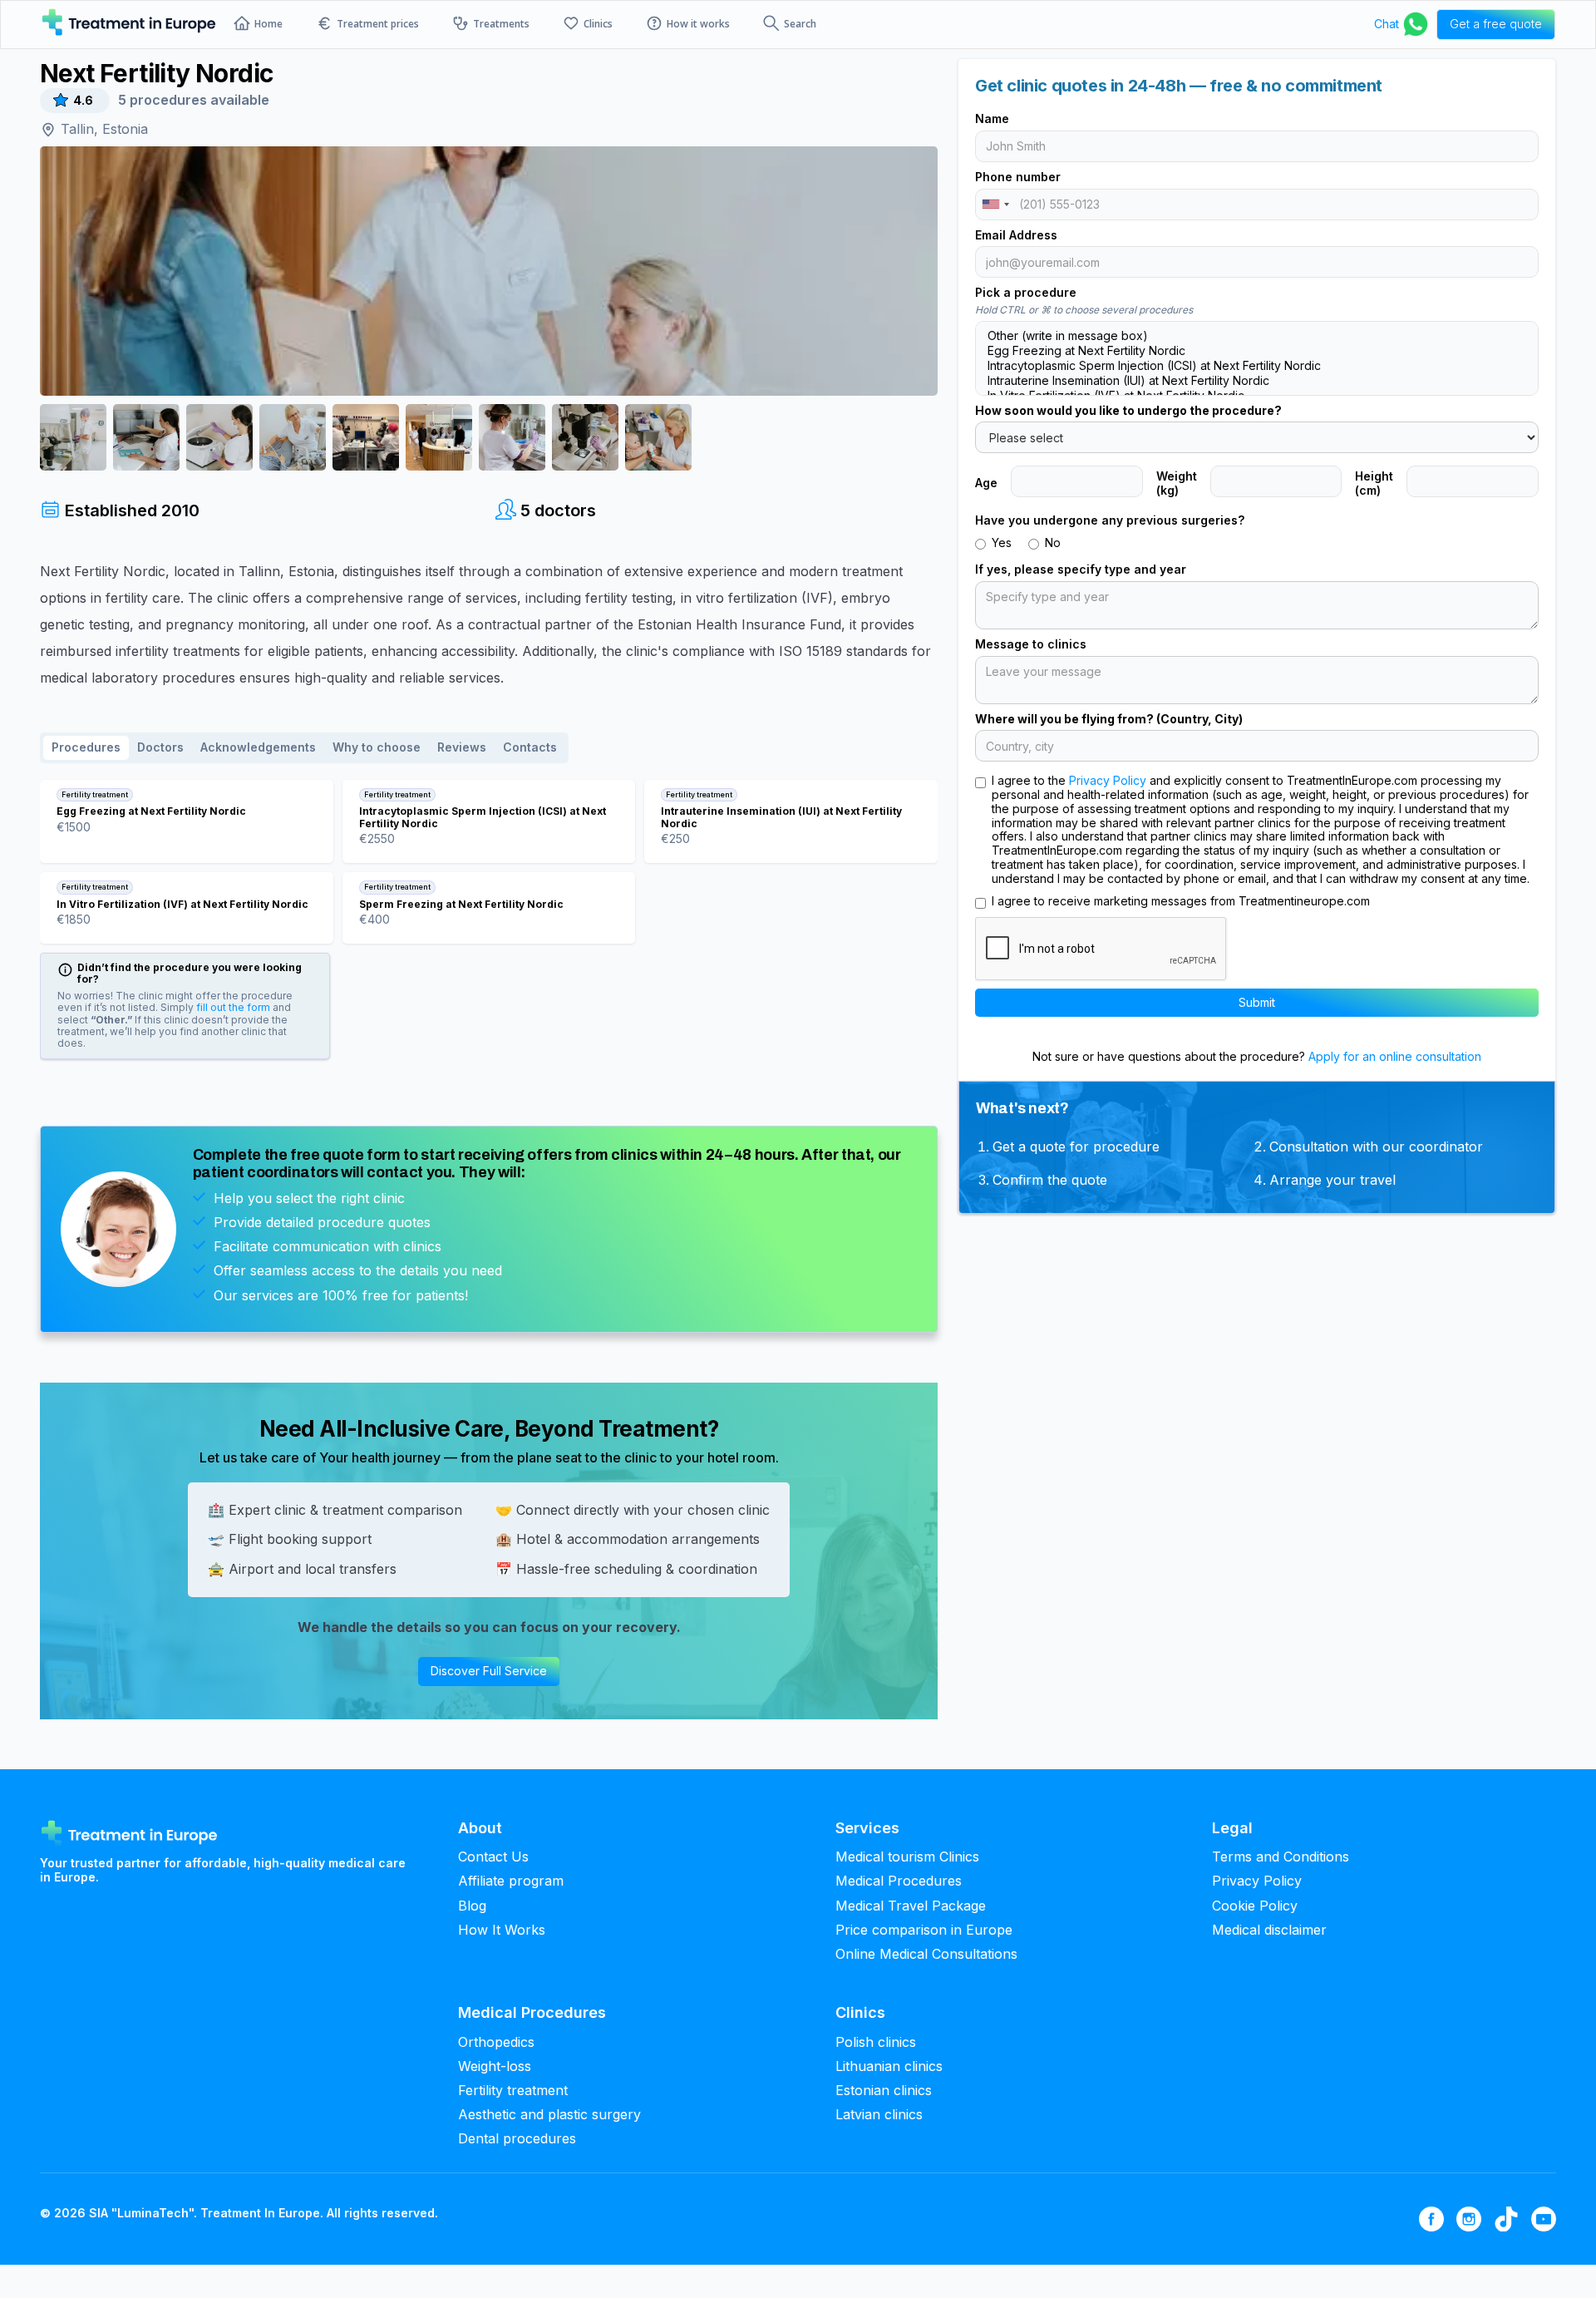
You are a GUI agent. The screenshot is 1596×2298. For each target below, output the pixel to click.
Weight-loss (495, 2066)
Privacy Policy (1108, 780)
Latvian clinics (879, 2115)
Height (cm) (1374, 483)
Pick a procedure (1026, 293)
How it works (698, 24)
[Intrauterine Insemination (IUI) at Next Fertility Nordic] (1257, 381)
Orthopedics (496, 2042)
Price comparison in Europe (924, 1930)
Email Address (1016, 235)
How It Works (502, 1930)
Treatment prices (378, 24)
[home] (129, 24)
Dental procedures (517, 2139)
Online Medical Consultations (926, 1954)
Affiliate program (511, 1881)
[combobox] (995, 205)
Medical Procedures (899, 1881)
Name (992, 119)
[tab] (86, 748)
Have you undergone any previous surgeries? (1110, 520)
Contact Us (493, 1857)
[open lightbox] (489, 271)
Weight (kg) (1177, 483)
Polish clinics (876, 2042)
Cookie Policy (1255, 1906)
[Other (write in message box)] (1257, 336)
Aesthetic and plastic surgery (549, 2115)
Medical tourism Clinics (907, 1857)
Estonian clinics (884, 2091)
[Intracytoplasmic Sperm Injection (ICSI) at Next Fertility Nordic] (1257, 366)
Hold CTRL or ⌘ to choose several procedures (1084, 310)
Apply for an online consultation (1393, 1056)
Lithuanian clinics (889, 2066)
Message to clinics (1031, 644)
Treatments (501, 24)
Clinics (598, 24)
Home (268, 24)
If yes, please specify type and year (1081, 570)
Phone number (1018, 177)
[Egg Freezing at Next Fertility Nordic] (1257, 351)
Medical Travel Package (911, 1906)
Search (800, 24)
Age (986, 483)
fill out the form (232, 1007)
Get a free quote (1496, 24)
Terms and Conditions (1281, 1857)
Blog (472, 1906)
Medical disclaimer (1269, 1930)
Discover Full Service (489, 1671)
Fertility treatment (513, 2091)
